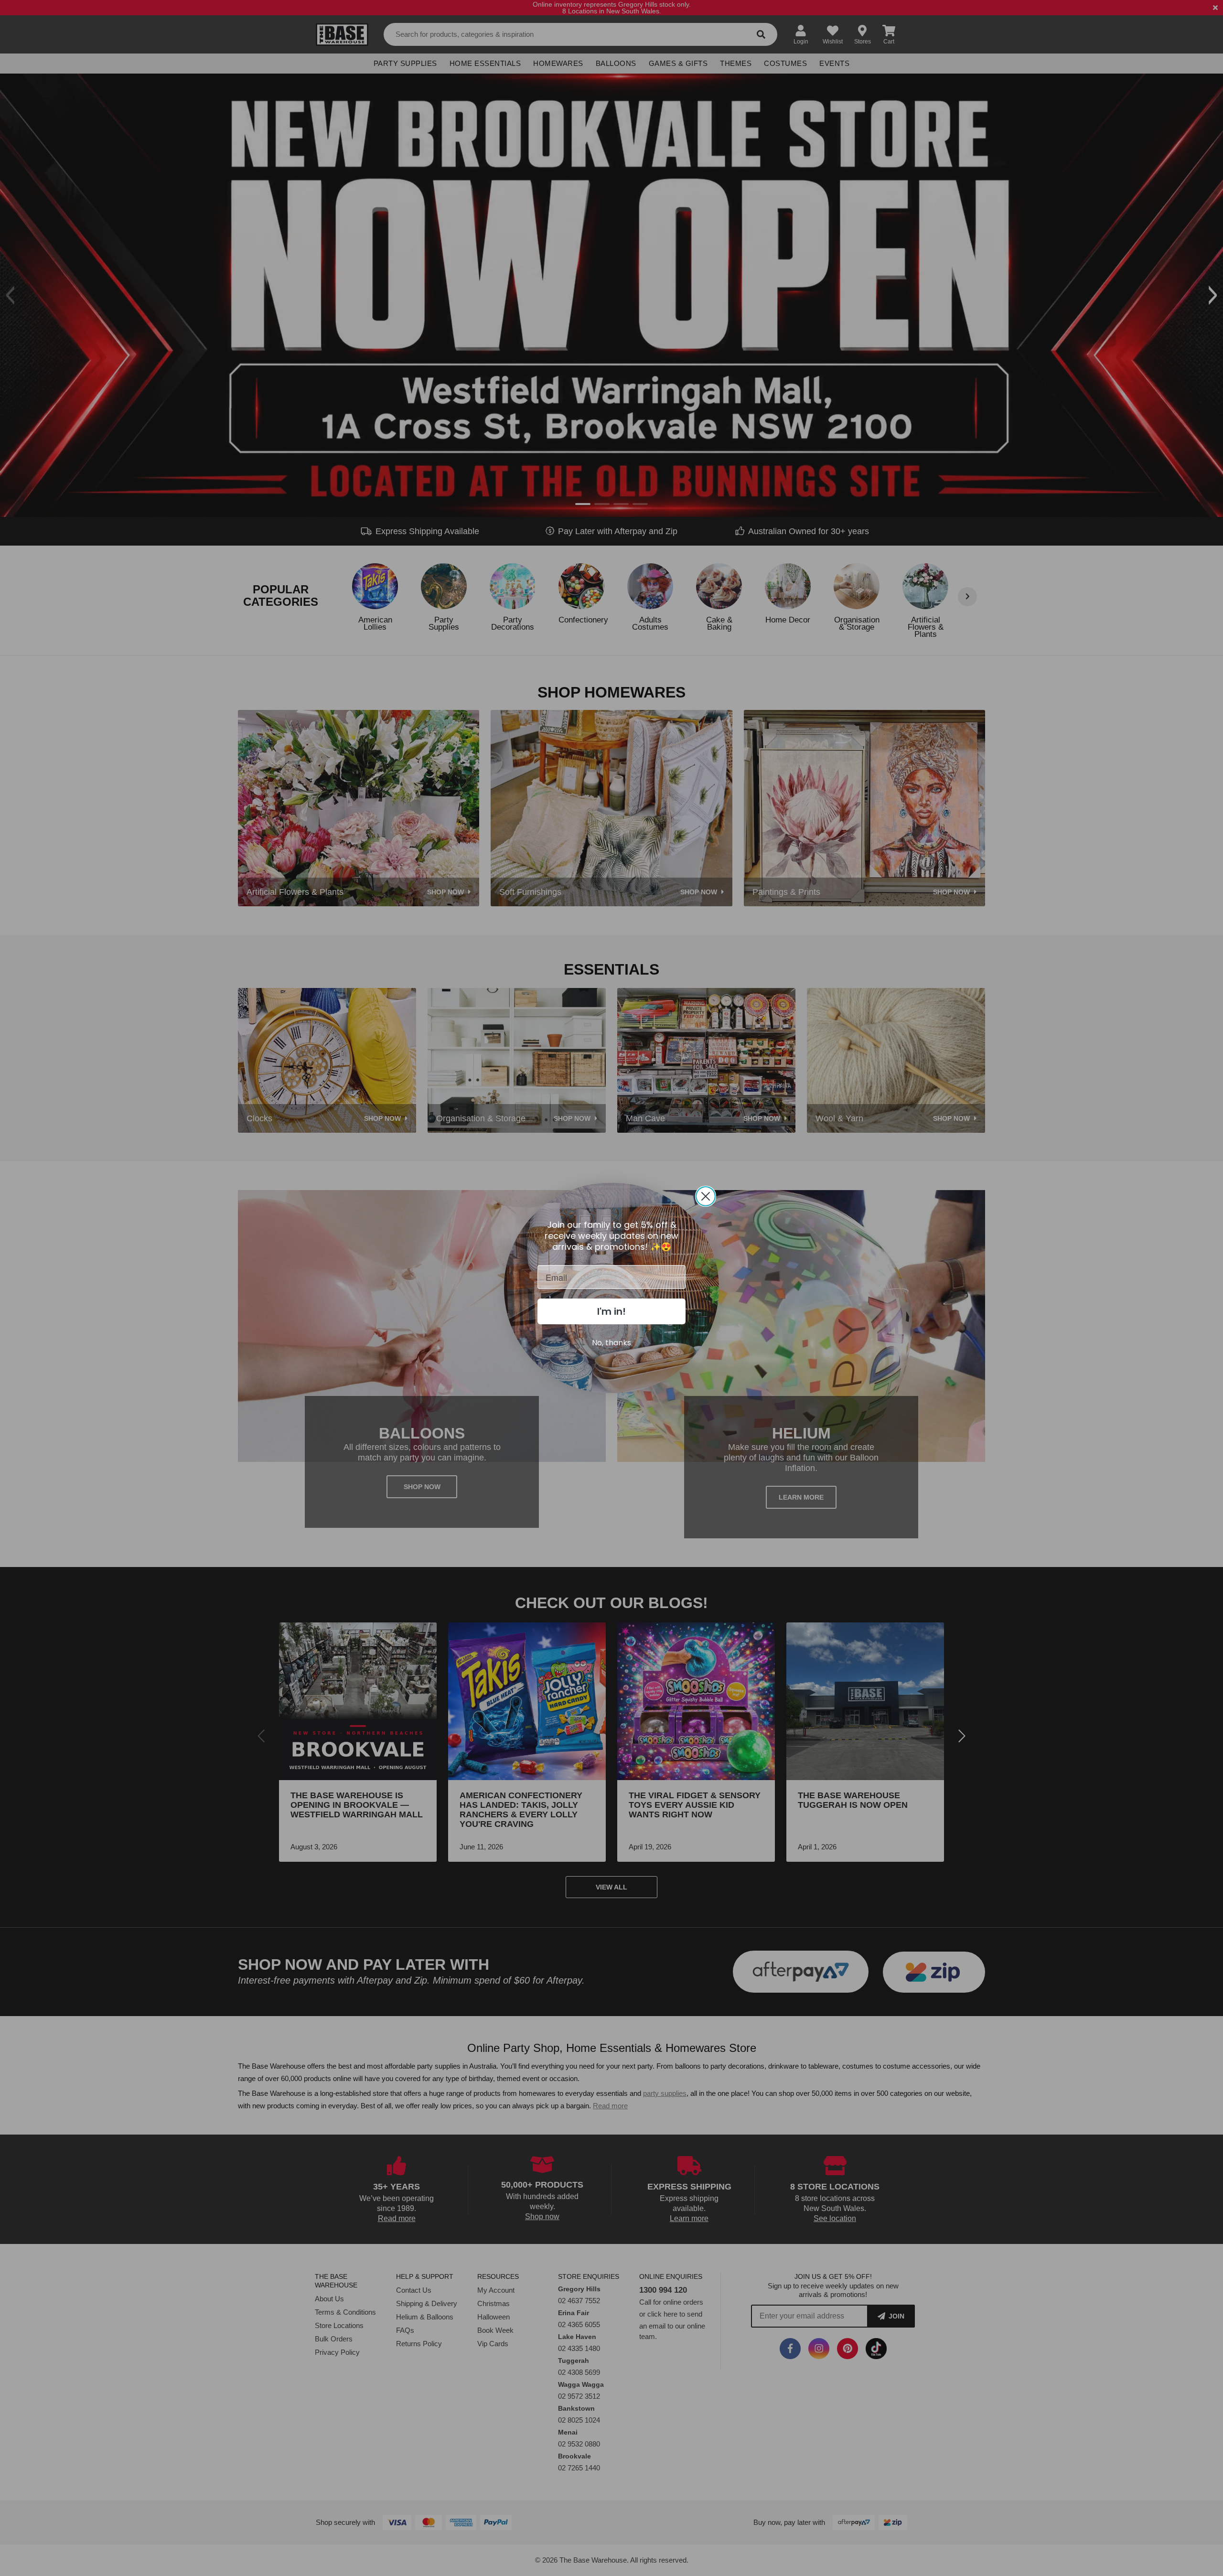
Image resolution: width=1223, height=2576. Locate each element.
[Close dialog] (706, 1196)
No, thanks (611, 1343)
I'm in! (611, 1311)
